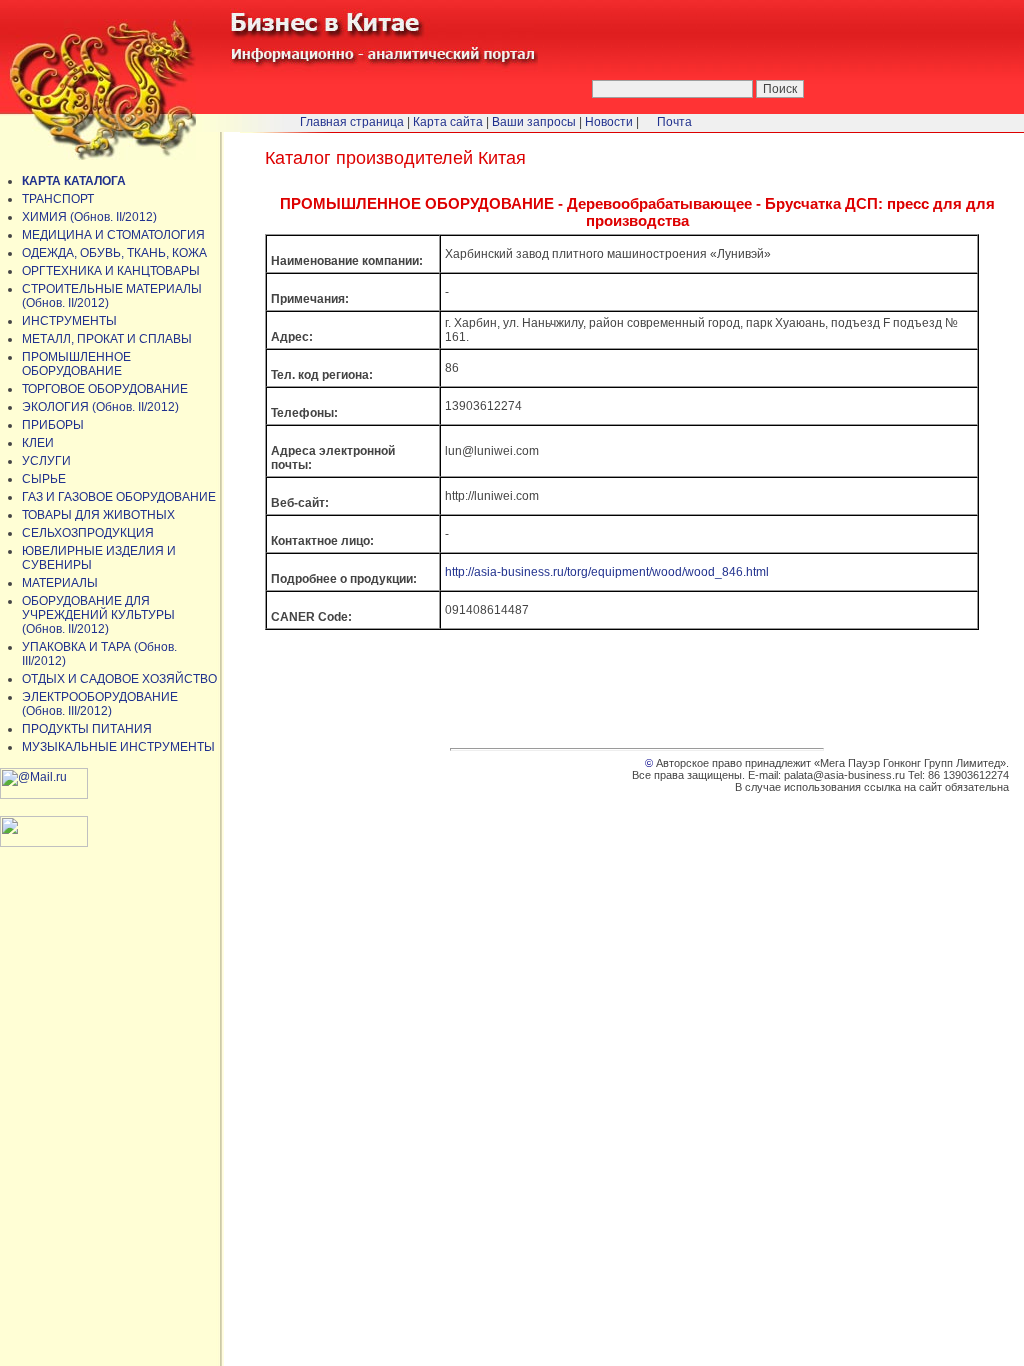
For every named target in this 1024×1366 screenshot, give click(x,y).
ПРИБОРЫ (53, 425)
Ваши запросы (534, 122)
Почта (674, 122)
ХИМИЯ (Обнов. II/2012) (89, 217)
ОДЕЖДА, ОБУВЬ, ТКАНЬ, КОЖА (114, 253)
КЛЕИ (38, 443)
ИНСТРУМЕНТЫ (69, 321)
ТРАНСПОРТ (58, 199)
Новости (609, 122)
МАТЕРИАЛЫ (60, 583)
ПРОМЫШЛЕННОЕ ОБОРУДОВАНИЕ (76, 364)
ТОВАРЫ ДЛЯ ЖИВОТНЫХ (98, 515)
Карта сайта (448, 122)
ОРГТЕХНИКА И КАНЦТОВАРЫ (111, 271)
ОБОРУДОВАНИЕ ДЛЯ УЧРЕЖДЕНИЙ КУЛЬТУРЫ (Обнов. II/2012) (98, 615)
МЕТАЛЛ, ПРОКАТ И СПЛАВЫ (107, 339)
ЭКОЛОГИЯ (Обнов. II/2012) (100, 407)
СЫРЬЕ (44, 479)
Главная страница (352, 122)
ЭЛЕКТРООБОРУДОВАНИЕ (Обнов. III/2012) (100, 704)
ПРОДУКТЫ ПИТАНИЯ (87, 729)
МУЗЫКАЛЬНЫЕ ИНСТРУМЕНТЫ (118, 747)
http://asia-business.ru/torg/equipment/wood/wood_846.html (607, 572)
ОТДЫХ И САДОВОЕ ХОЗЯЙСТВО (119, 679)
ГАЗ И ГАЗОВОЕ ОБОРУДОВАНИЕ (119, 497)
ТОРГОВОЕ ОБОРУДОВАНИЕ (105, 389)
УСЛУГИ (46, 461)
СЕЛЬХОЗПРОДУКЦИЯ (88, 533)
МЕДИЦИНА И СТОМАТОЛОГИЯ (113, 235)
